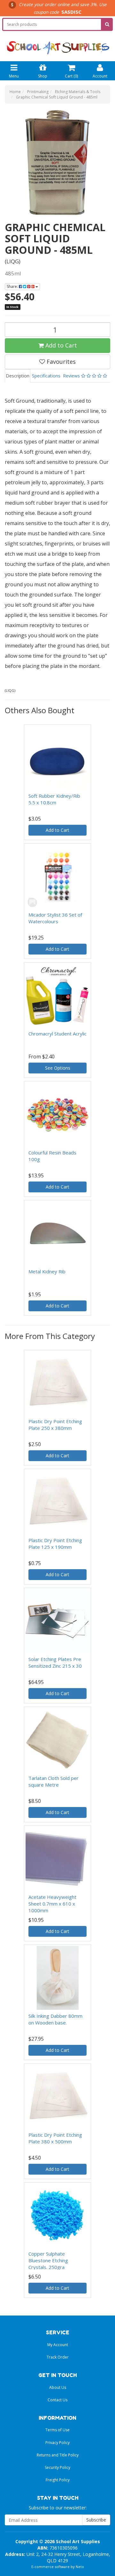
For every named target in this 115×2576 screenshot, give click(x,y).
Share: (13, 286)
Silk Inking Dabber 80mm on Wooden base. (55, 2019)
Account (100, 76)
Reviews (72, 376)
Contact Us (57, 2400)
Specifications (46, 376)
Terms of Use (57, 2430)
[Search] (107, 24)
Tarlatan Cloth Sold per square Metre (54, 1781)
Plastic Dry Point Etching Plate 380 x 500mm (55, 2138)
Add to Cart (60, 345)
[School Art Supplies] (57, 43)
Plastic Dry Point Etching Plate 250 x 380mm (55, 1425)
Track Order (58, 2357)
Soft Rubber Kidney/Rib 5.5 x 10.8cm (54, 799)
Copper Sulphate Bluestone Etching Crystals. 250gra (48, 2260)
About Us (58, 2387)
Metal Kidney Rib (47, 1271)
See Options (58, 1068)
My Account (58, 2345)
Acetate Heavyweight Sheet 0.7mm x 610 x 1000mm (52, 1904)
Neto (80, 2567)
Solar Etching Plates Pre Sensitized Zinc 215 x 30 (55, 1662)
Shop (43, 76)
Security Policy (57, 2467)
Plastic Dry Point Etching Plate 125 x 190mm (55, 1544)
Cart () (71, 76)
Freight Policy (58, 2480)
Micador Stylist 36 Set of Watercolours (55, 918)
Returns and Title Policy (58, 2455)
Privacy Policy (57, 2443)
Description (18, 376)
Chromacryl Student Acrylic (57, 1034)
